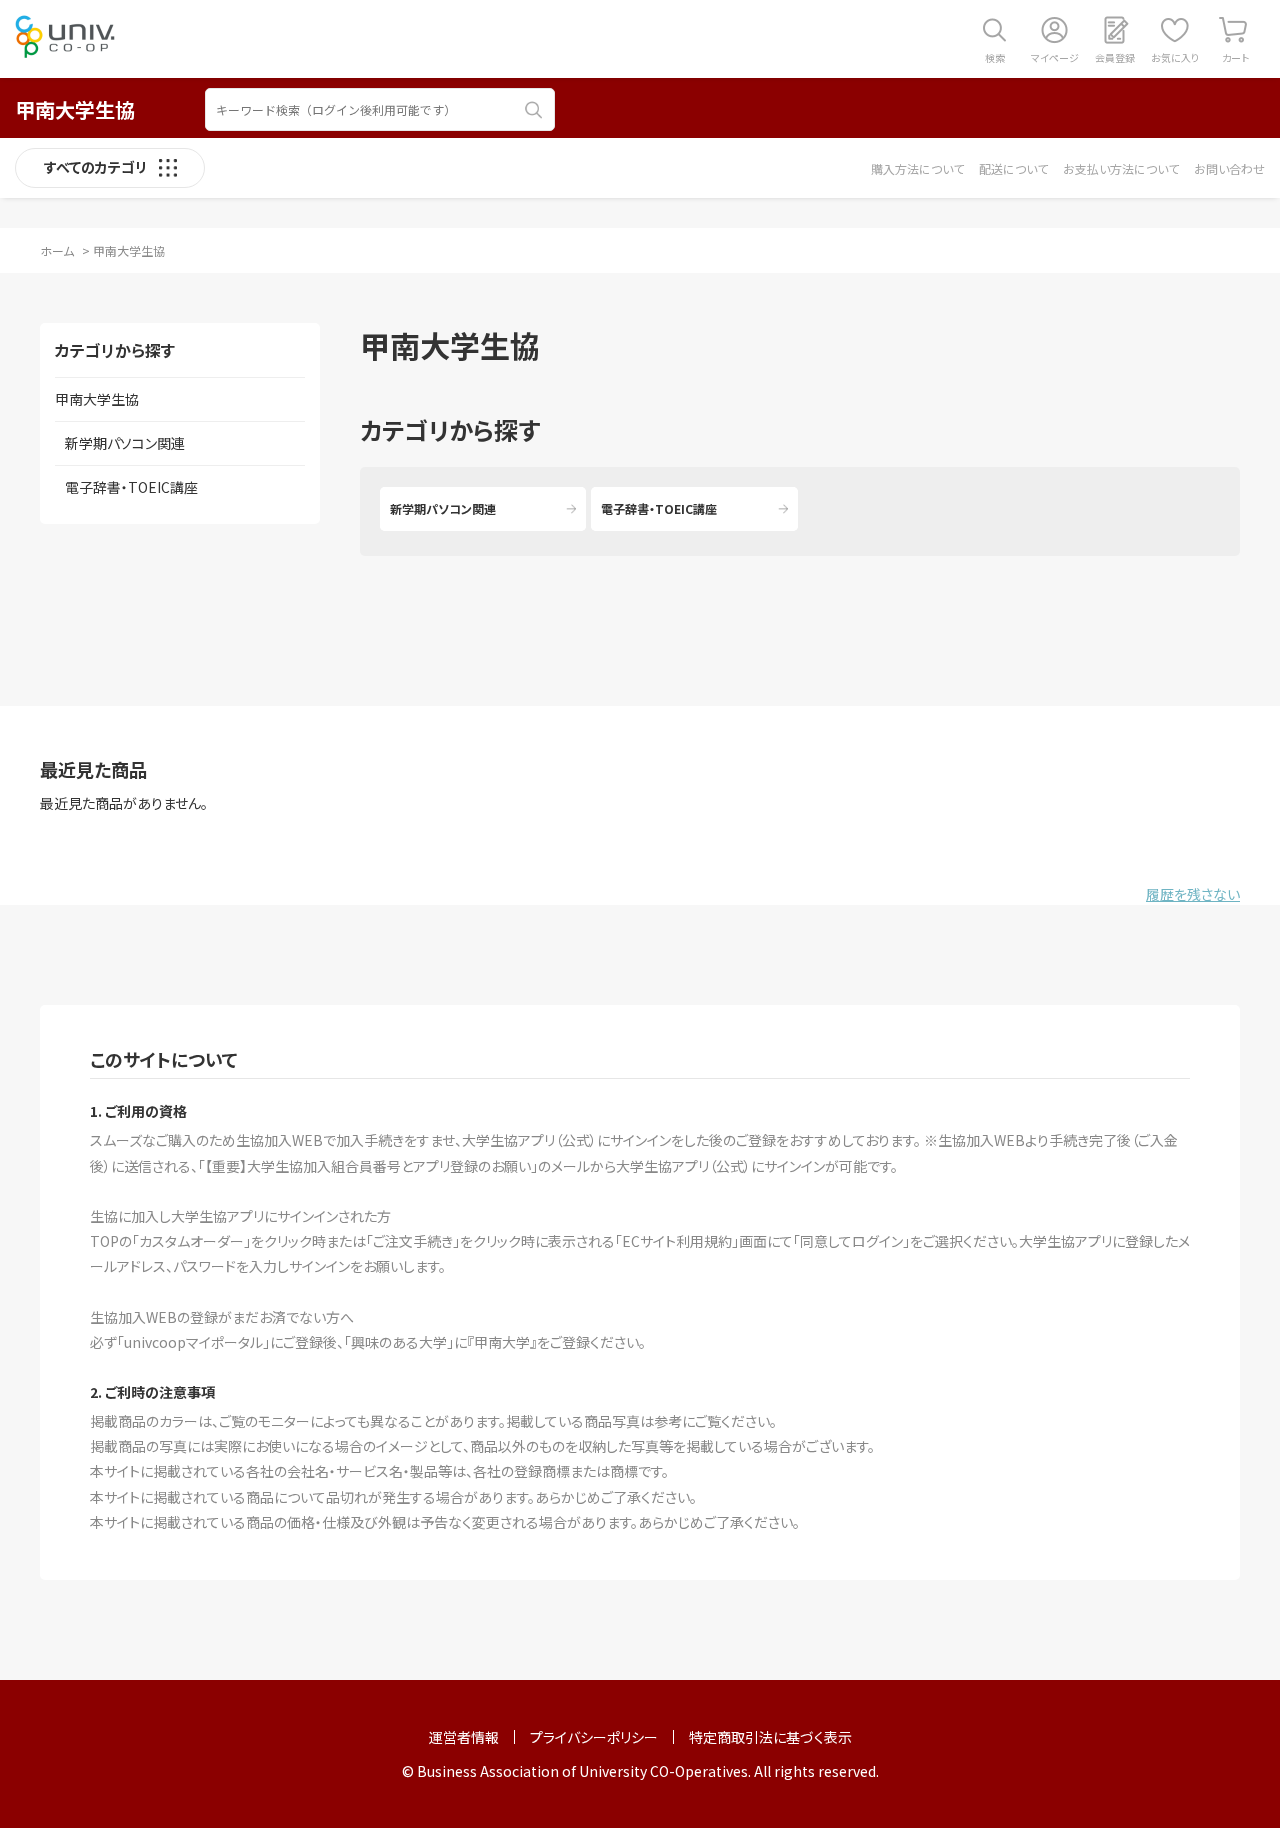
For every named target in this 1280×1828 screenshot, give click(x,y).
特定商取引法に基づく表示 (770, 1737)
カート (1235, 57)
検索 (995, 57)
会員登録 (1115, 57)
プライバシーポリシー (594, 1737)
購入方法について (917, 168)
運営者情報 (464, 1737)
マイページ (1055, 57)
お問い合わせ (1229, 168)
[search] (534, 110)
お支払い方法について (1121, 168)
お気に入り (1175, 57)
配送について (1013, 168)
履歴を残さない (1193, 894)
